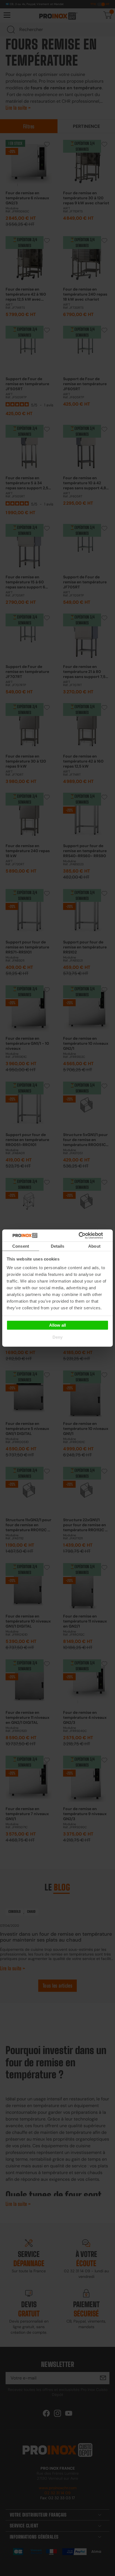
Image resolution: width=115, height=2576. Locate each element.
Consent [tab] (21, 1246)
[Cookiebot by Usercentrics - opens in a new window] (87, 1235)
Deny (57, 1337)
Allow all (57, 1325)
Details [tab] (58, 1246)
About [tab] (94, 1246)
